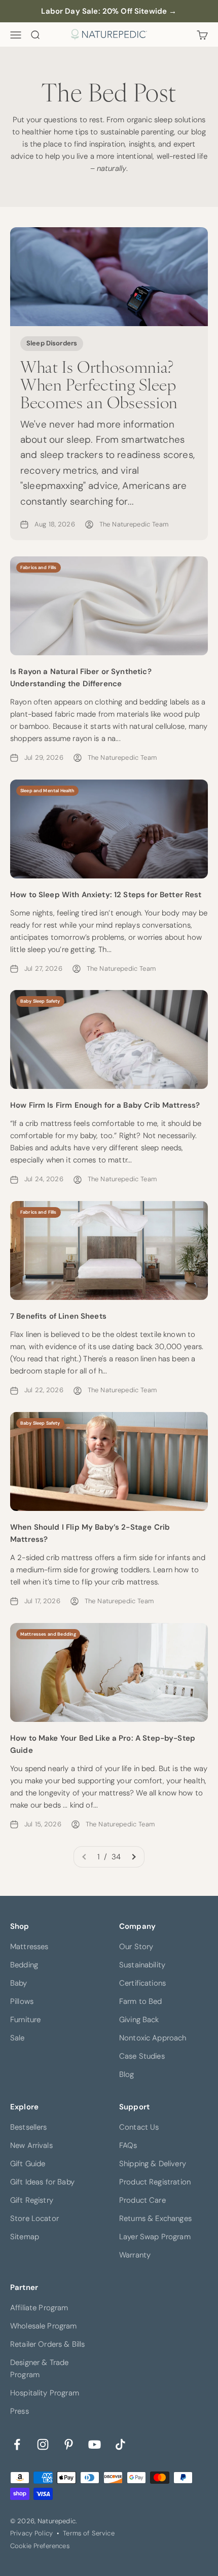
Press (20, 2411)
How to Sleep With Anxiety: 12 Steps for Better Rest (106, 895)
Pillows (22, 2001)
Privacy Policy (31, 2533)
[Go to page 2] (133, 1857)
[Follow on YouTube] (95, 2444)
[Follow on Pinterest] (69, 2444)
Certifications (142, 1983)
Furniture (25, 2020)
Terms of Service (88, 2533)
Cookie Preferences (40, 2546)
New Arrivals (31, 2145)
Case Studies (142, 2056)
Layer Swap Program (155, 2237)
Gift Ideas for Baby (42, 2182)
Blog (127, 2074)
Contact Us (139, 2127)
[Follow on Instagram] (43, 2444)
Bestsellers (29, 2127)
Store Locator (34, 2218)
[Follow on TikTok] (120, 2444)
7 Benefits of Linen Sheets (58, 1316)
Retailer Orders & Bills (47, 2344)
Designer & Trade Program (39, 2369)
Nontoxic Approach (153, 2038)
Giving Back (139, 2020)
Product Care (142, 2200)
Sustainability (142, 1965)
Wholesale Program (44, 2326)
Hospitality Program (45, 2393)
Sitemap (25, 2237)
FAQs (128, 2145)
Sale (17, 2038)
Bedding (24, 1965)
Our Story (136, 1947)
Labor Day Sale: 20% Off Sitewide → (109, 11)
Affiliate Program (39, 2308)
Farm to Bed (141, 2001)
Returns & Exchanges (155, 2218)
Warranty (135, 2255)
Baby (19, 1983)
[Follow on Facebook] (17, 2444)
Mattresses (29, 1947)
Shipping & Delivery (153, 2164)
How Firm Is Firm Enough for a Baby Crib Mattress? (105, 1105)
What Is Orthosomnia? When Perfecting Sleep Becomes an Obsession (99, 384)
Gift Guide (28, 2164)
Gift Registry (32, 2200)
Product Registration (155, 2182)
